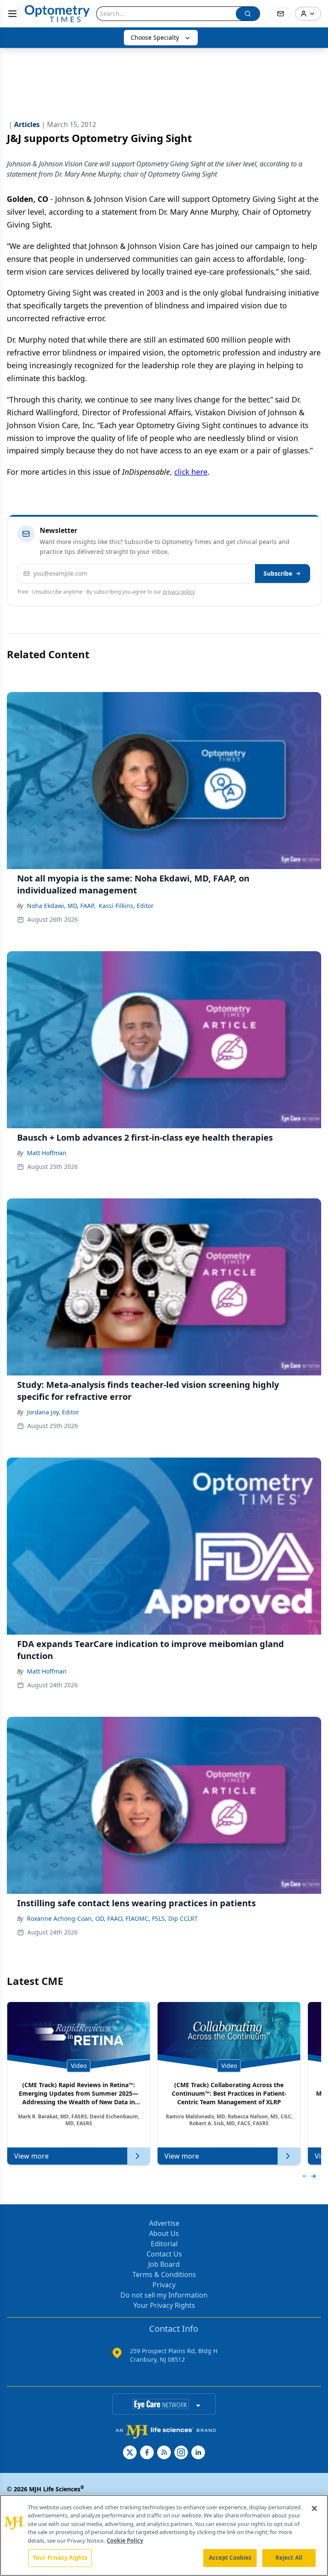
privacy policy (179, 592)
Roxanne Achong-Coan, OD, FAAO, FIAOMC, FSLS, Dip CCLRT (112, 1918)
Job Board (164, 2264)
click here (191, 472)
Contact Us (164, 2254)
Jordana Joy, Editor (53, 1412)
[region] (164, 2535)
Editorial (164, 2244)
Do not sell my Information (164, 2295)
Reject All (289, 2558)
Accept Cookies (230, 2558)
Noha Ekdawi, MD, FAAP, (61, 906)
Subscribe (278, 573)
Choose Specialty (155, 37)
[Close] (314, 2508)
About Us (164, 2233)
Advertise (164, 2223)
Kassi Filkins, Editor (126, 906)
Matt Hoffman (47, 1153)
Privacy (164, 2285)
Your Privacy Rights (164, 2305)
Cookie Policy (125, 2541)
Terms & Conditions (164, 2274)
